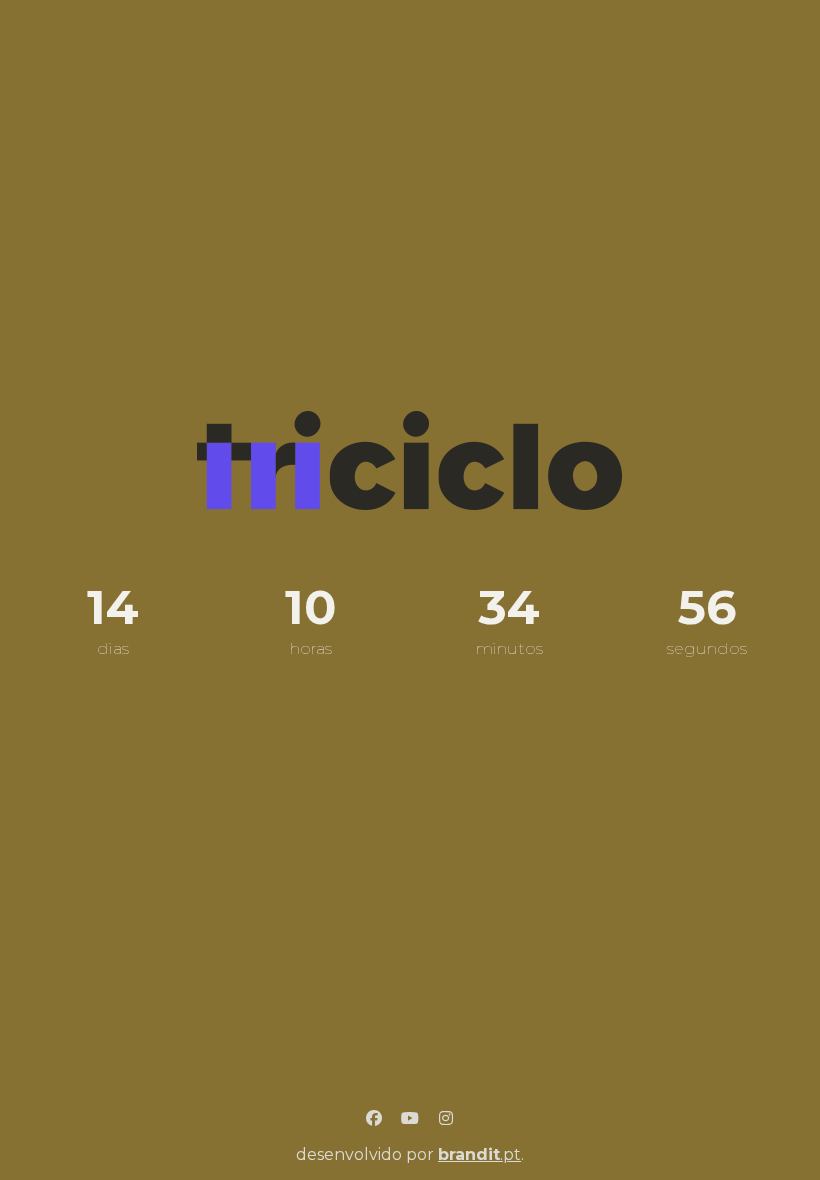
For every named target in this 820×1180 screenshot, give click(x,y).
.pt (479, 1154)
